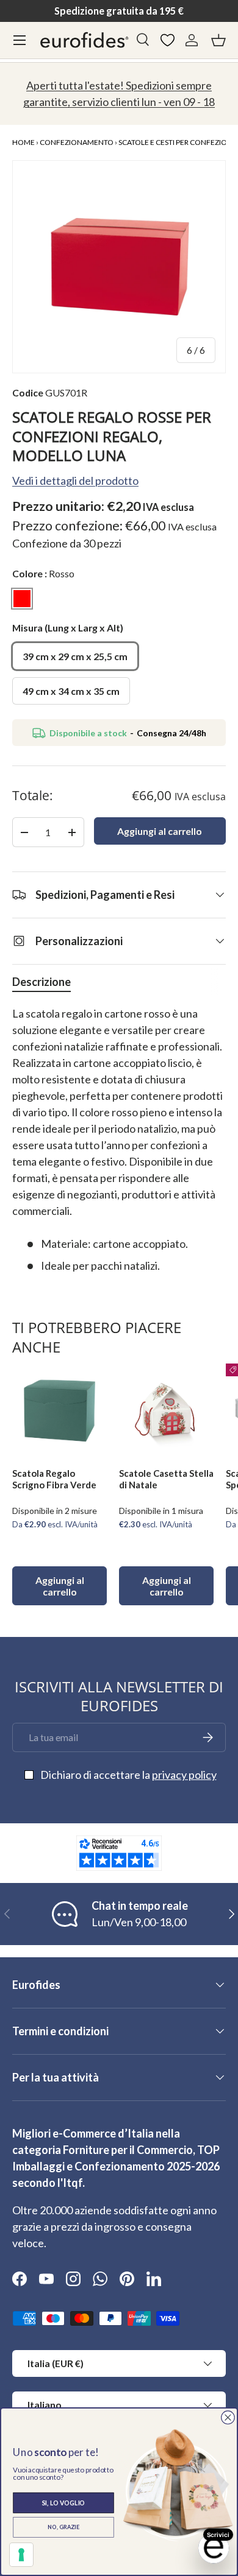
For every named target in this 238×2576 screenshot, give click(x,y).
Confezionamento (77, 142)
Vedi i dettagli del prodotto (75, 480)
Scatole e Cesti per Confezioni (176, 142)
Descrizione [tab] (41, 982)
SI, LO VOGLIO (64, 2502)
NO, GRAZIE (63, 2527)
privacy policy (184, 1775)
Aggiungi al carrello (160, 831)
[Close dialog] (228, 2417)
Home (23, 142)
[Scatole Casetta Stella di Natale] (166, 1411)
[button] (218, 40)
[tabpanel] (119, 1140)
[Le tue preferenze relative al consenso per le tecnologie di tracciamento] (21, 2555)
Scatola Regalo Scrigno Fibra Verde (54, 1479)
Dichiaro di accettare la (128, 1775)
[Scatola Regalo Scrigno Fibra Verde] (60, 1411)
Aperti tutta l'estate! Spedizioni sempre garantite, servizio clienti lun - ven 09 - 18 (119, 93)
